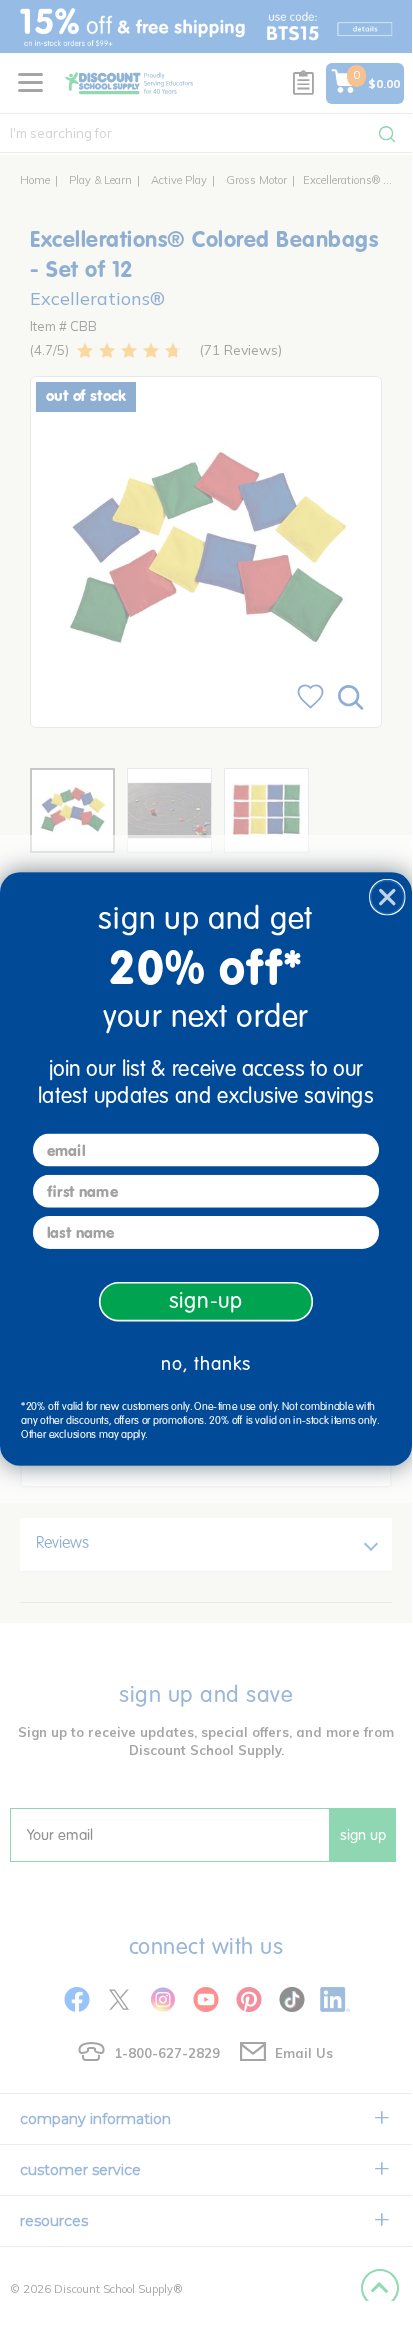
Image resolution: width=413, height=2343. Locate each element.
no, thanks (206, 1363)
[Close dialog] (387, 896)
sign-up (206, 1301)
